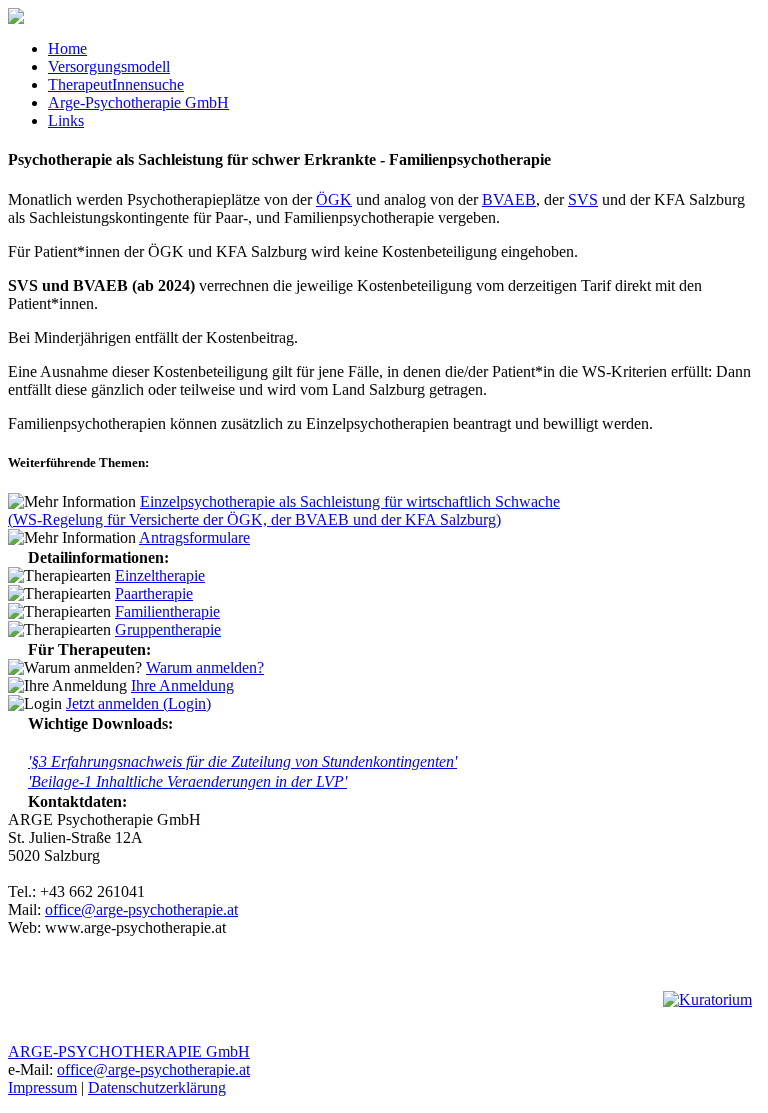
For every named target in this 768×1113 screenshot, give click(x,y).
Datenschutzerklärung (157, 1087)
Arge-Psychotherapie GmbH (138, 102)
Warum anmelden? (205, 667)
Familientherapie (167, 611)
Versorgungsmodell (109, 66)
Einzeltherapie (160, 575)
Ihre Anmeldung (182, 685)
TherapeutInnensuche (116, 84)
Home (67, 48)
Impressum (42, 1087)
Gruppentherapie (168, 629)
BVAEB (509, 199)
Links (66, 120)
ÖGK (334, 199)
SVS (583, 199)
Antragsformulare (194, 537)
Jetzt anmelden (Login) (138, 703)
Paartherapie (154, 593)
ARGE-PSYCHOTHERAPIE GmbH (129, 1051)
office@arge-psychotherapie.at (141, 909)
